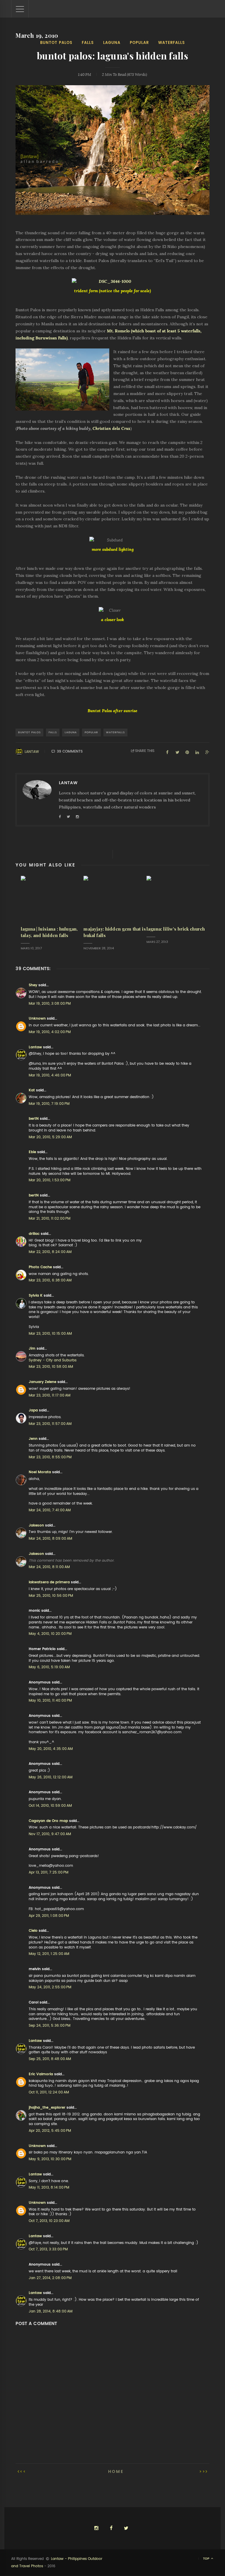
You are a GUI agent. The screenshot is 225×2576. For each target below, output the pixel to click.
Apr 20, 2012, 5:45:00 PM (50, 2131)
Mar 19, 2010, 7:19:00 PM (49, 1104)
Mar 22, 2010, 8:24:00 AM (50, 1252)
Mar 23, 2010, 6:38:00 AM (50, 1280)
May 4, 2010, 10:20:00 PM (50, 1634)
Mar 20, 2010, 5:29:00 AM (50, 1137)
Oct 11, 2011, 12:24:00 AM (49, 2092)
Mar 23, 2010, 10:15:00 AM (50, 1334)
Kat (32, 1090)
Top (207, 2559)
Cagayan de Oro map (48, 1821)
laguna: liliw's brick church (176, 929)
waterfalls (172, 43)
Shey (33, 985)
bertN (34, 1119)
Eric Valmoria (41, 2074)
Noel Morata (40, 1472)
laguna (112, 43)
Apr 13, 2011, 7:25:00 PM (48, 1872)
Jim (32, 1348)
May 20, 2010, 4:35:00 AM (51, 1749)
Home (116, 2471)
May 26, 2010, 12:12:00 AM (51, 1777)
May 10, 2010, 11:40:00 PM (50, 1700)
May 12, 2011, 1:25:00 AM (49, 1954)
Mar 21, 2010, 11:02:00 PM (50, 1218)
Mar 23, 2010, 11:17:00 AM (50, 1395)
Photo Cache (40, 1267)
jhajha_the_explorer (47, 2107)
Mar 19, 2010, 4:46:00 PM (50, 1075)
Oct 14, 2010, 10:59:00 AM (50, 1806)
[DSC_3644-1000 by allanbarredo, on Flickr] (112, 282)
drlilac (34, 1234)
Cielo (33, 1931)
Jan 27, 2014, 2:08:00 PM (50, 2278)
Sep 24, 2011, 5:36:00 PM (50, 2025)
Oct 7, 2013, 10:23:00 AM (49, 2221)
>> (202, 2471)
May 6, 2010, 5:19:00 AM (49, 1667)
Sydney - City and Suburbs (53, 1360)
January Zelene (42, 1382)
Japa (33, 1410)
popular (139, 43)
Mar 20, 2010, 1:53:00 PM (50, 1180)
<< (23, 2471)
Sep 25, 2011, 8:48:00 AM (50, 2059)
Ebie (32, 1152)
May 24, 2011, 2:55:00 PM (50, 1987)
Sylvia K (36, 1295)
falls (88, 43)
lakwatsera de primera (49, 1582)
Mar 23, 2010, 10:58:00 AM (51, 1367)
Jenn (33, 1439)
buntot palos (56, 43)
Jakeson (36, 1525)
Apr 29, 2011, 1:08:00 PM (49, 1916)
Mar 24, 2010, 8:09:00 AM (50, 1539)
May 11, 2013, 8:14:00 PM (49, 2187)
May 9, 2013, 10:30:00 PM (50, 2159)
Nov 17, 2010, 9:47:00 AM (50, 1834)
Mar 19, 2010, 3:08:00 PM (50, 1004)
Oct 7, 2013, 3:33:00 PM (48, 2249)
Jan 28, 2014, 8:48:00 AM (51, 2311)
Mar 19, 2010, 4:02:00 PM (50, 1032)
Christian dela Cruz (111, 428)
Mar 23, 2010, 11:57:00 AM (50, 1424)
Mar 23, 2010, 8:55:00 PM (50, 1457)
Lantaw (32, 752)
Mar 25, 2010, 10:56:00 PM (51, 1596)
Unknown (37, 1018)
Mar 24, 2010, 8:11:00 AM (49, 1567)
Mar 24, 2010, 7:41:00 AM (50, 1510)
